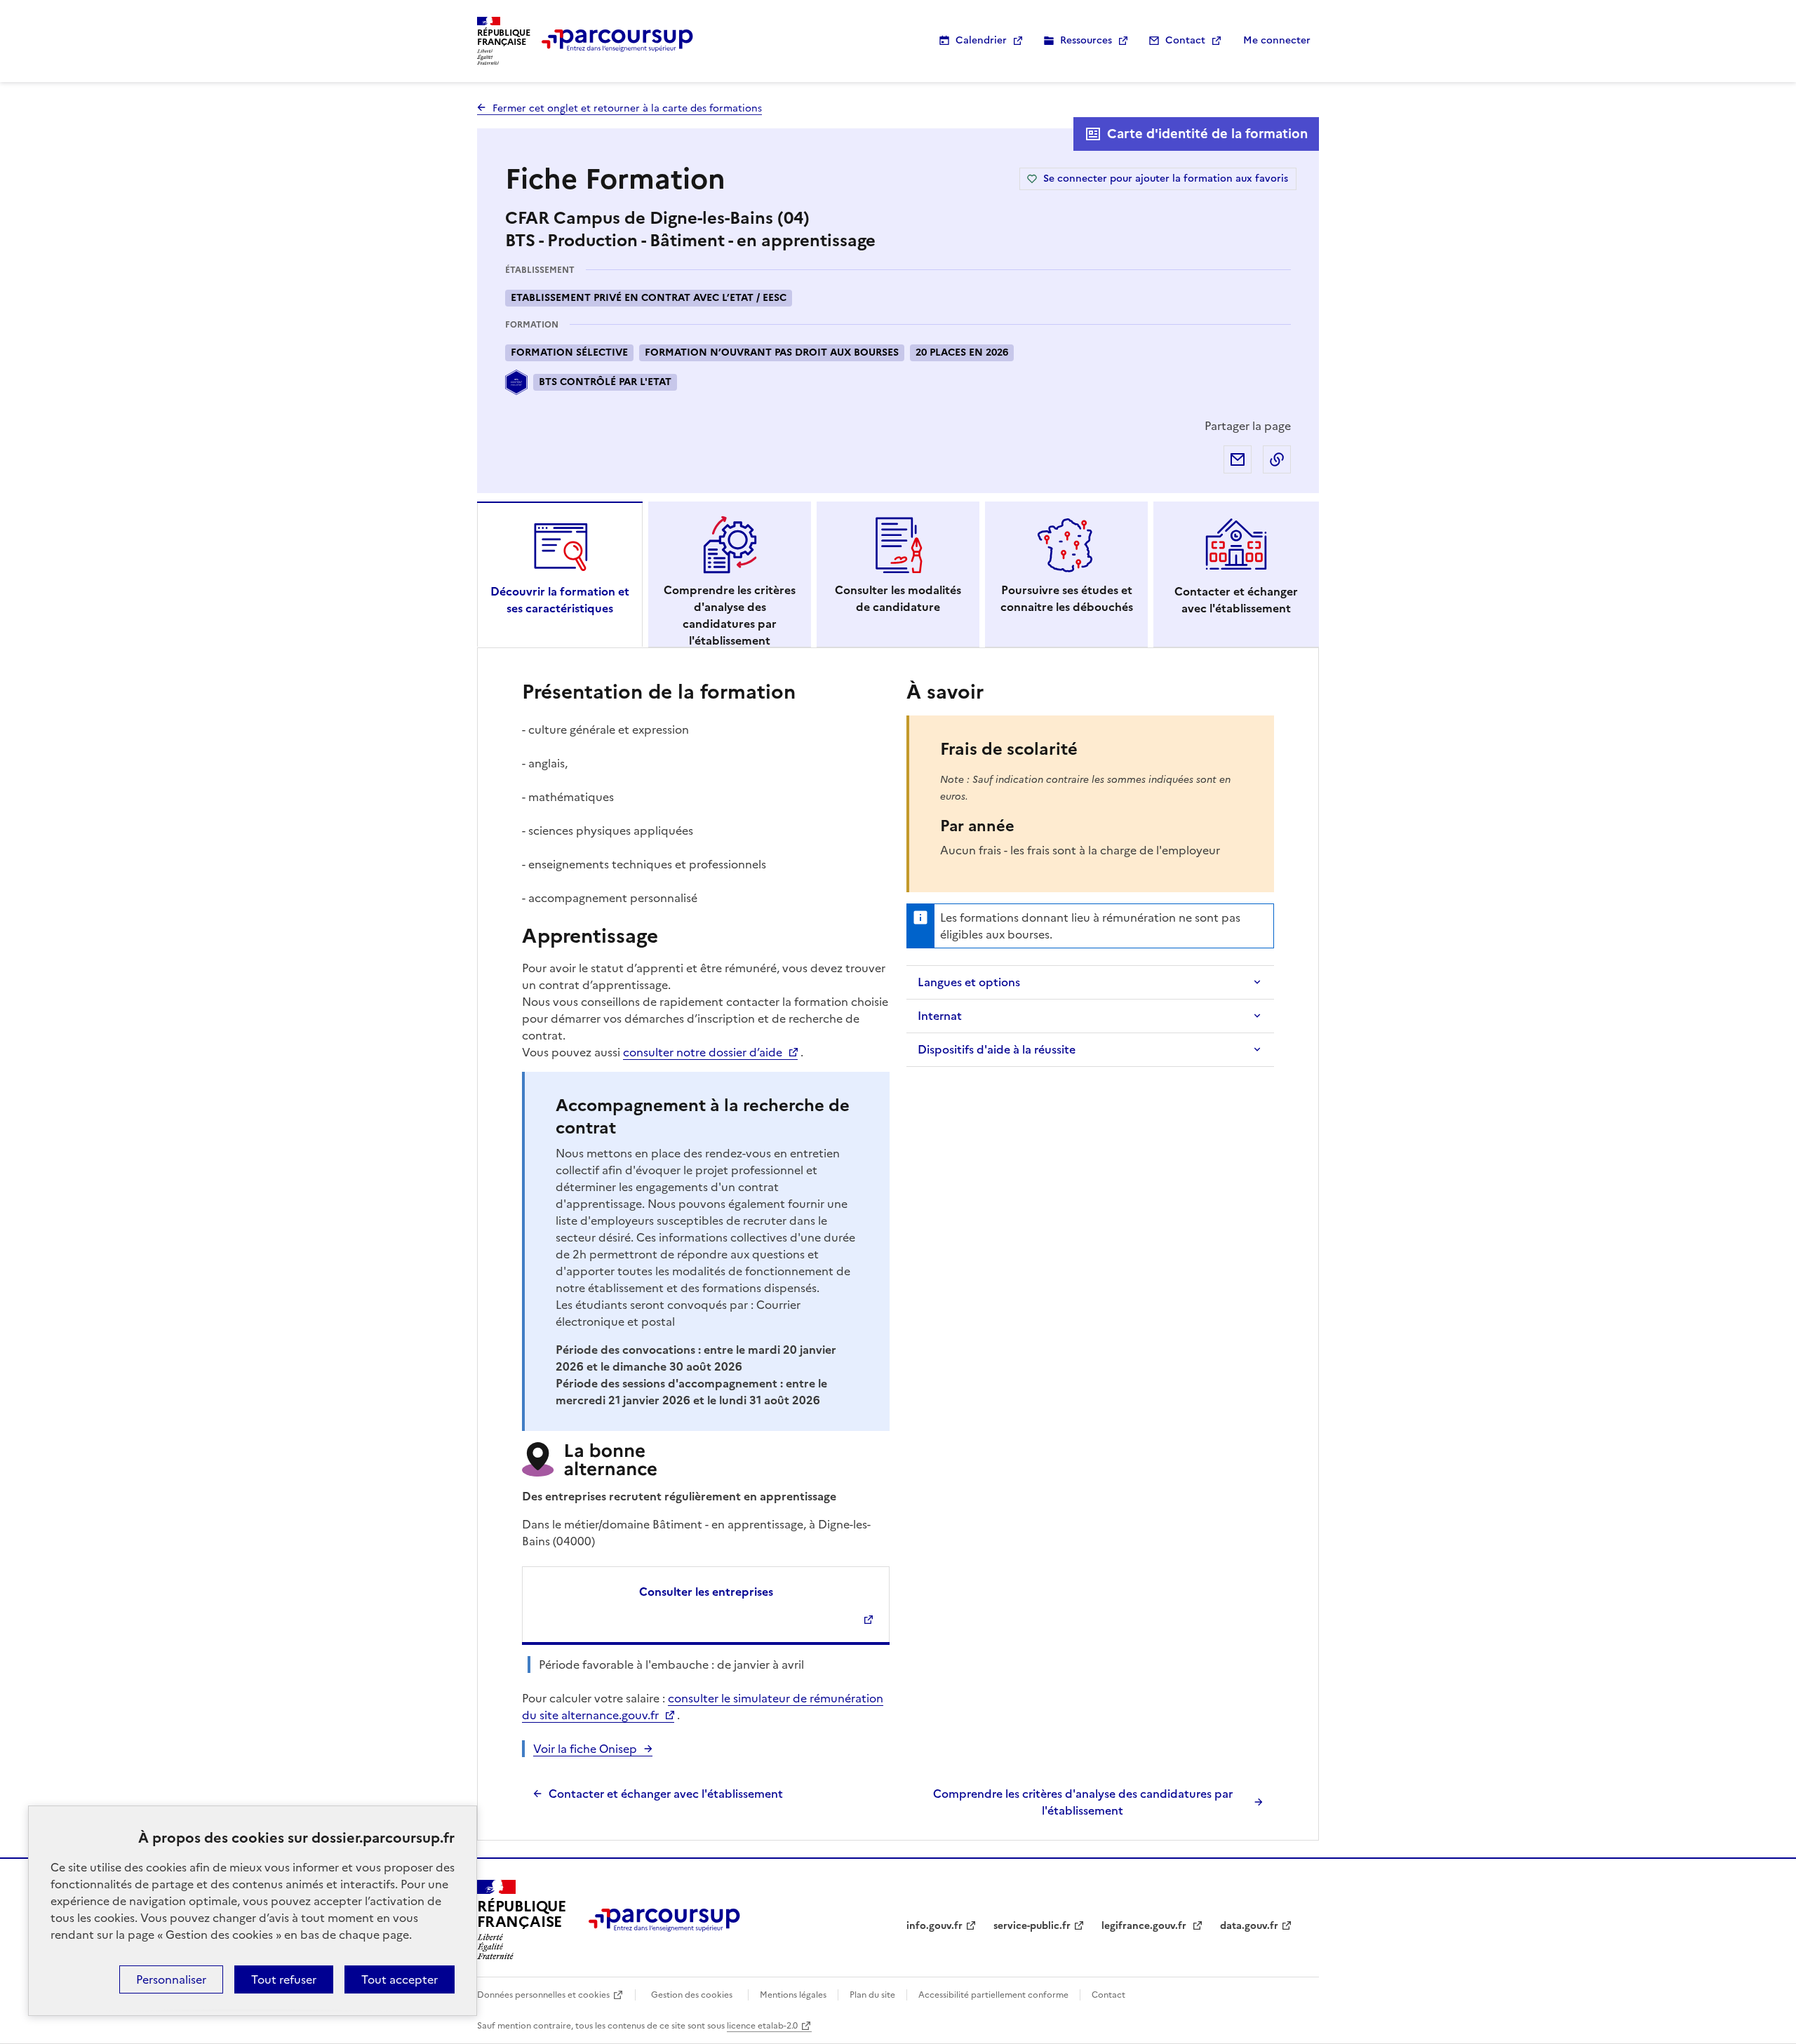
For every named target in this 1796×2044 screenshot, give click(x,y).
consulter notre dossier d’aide (703, 1052)
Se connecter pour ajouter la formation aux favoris (1166, 179)
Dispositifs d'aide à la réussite (997, 1049)
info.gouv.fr (934, 1926)
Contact (1185, 40)
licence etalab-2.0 (762, 2026)
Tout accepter (400, 1979)
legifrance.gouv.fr (1145, 1926)
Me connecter (1277, 40)
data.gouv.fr (1249, 1926)
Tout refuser (284, 1979)
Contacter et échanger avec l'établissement (666, 1794)
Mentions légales (793, 1995)
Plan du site (872, 1995)
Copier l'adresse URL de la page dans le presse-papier (1277, 459)
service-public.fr (1032, 1926)
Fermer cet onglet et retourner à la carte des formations (627, 108)
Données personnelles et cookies (543, 1995)
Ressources (1086, 40)
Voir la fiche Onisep (585, 1749)
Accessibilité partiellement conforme (993, 1995)
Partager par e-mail (1238, 459)
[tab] (560, 574)
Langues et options (969, 982)
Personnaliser (171, 1979)
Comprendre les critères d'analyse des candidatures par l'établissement (1083, 1802)
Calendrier (981, 40)
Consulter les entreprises (706, 1592)
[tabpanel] (898, 1248)
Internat (940, 1016)
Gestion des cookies (692, 1995)
